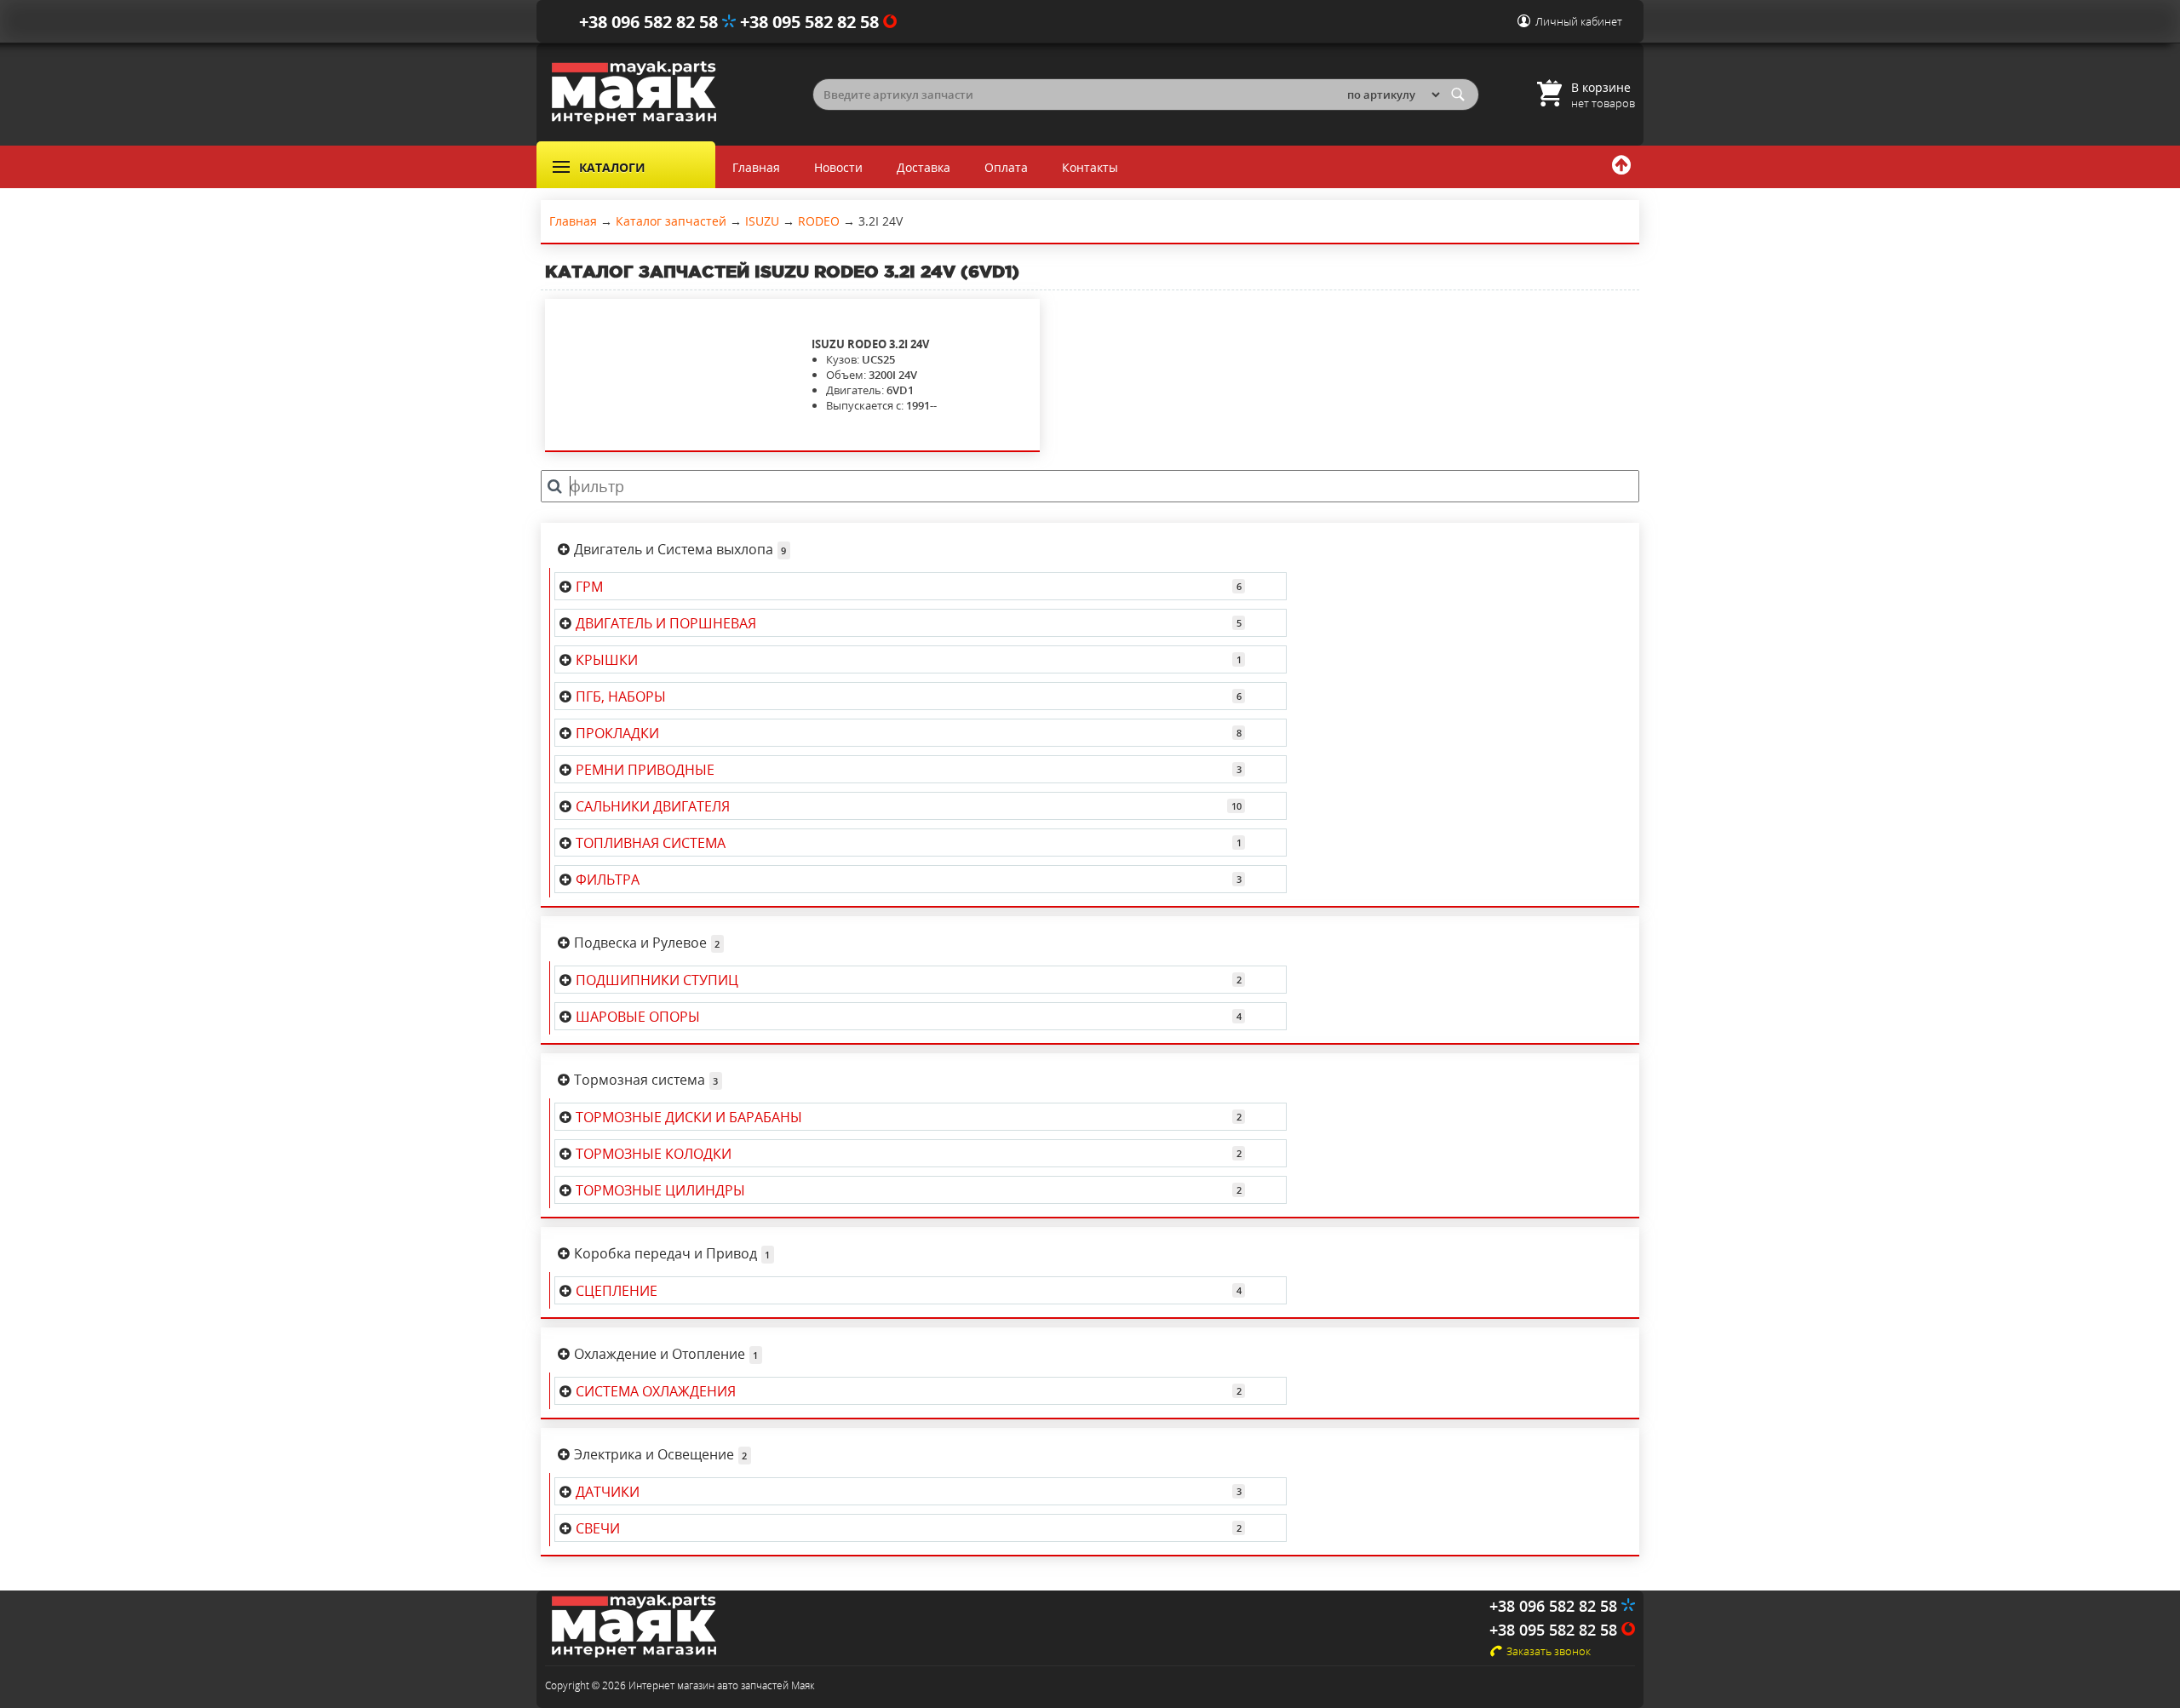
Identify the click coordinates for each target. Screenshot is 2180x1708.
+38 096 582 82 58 (651, 22)
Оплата (1006, 167)
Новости (838, 167)
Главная (756, 167)
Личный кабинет (1579, 21)
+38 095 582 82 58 (812, 22)
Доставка (924, 167)
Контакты (1090, 167)
